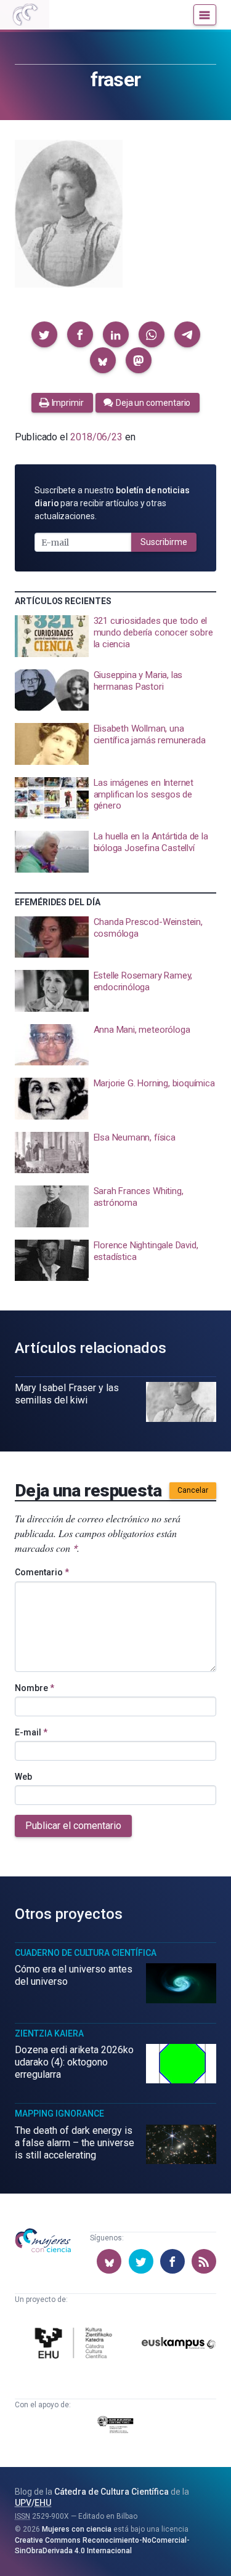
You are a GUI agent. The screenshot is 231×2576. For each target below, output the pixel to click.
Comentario (42, 1572)
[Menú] (205, 15)
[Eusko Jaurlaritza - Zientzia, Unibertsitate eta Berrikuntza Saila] (116, 2427)
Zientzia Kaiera (49, 2033)
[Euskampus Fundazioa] (179, 2345)
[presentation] (115, 636)
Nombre (34, 1688)
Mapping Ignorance (59, 2114)
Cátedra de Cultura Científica (111, 2492)
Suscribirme (164, 542)
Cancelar (193, 1490)
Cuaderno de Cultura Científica (86, 1953)
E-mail (31, 1732)
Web (23, 1777)
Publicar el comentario (73, 1826)
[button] (44, 334)
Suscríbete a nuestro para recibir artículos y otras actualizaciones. (112, 503)
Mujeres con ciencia (77, 2529)
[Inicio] (25, 15)
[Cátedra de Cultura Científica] (75, 2345)
